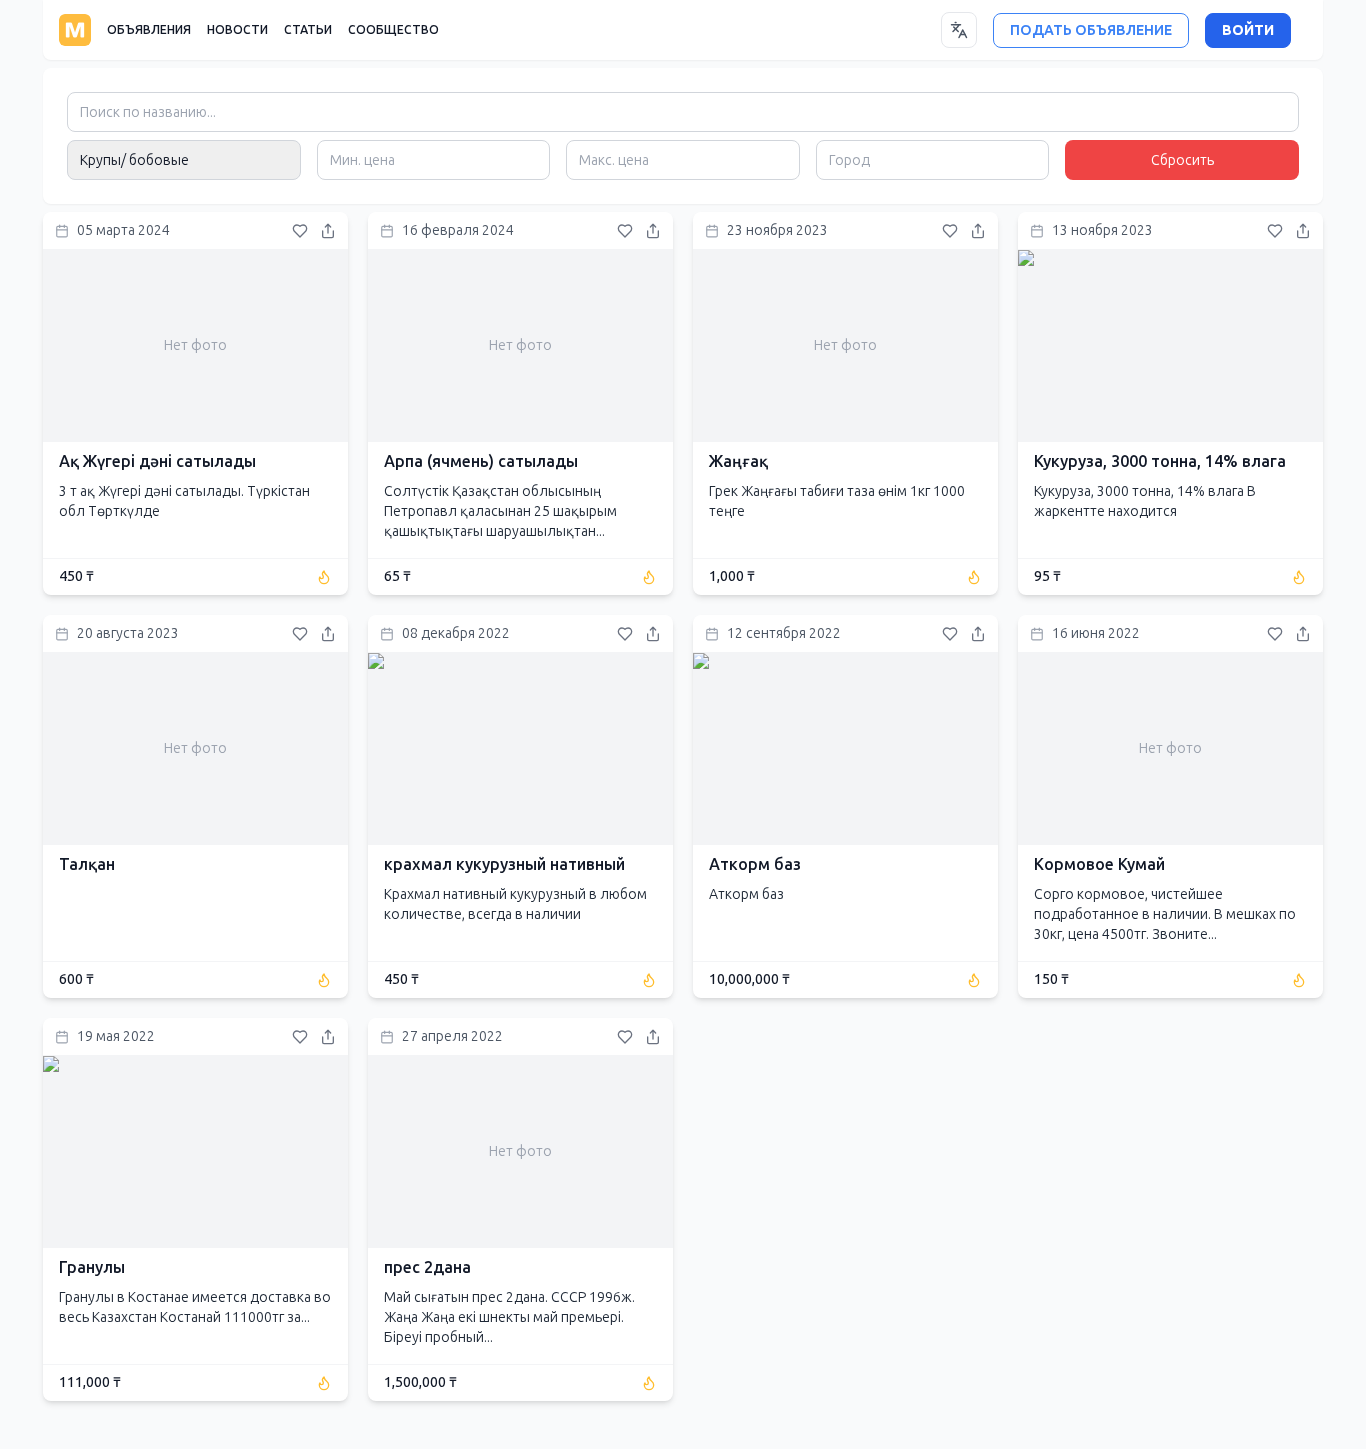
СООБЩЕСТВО (393, 30)
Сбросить (1182, 160)
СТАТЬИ (308, 30)
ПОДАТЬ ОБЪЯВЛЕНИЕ (1091, 30)
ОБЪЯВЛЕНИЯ (149, 30)
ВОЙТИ (1248, 30)
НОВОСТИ (237, 30)
